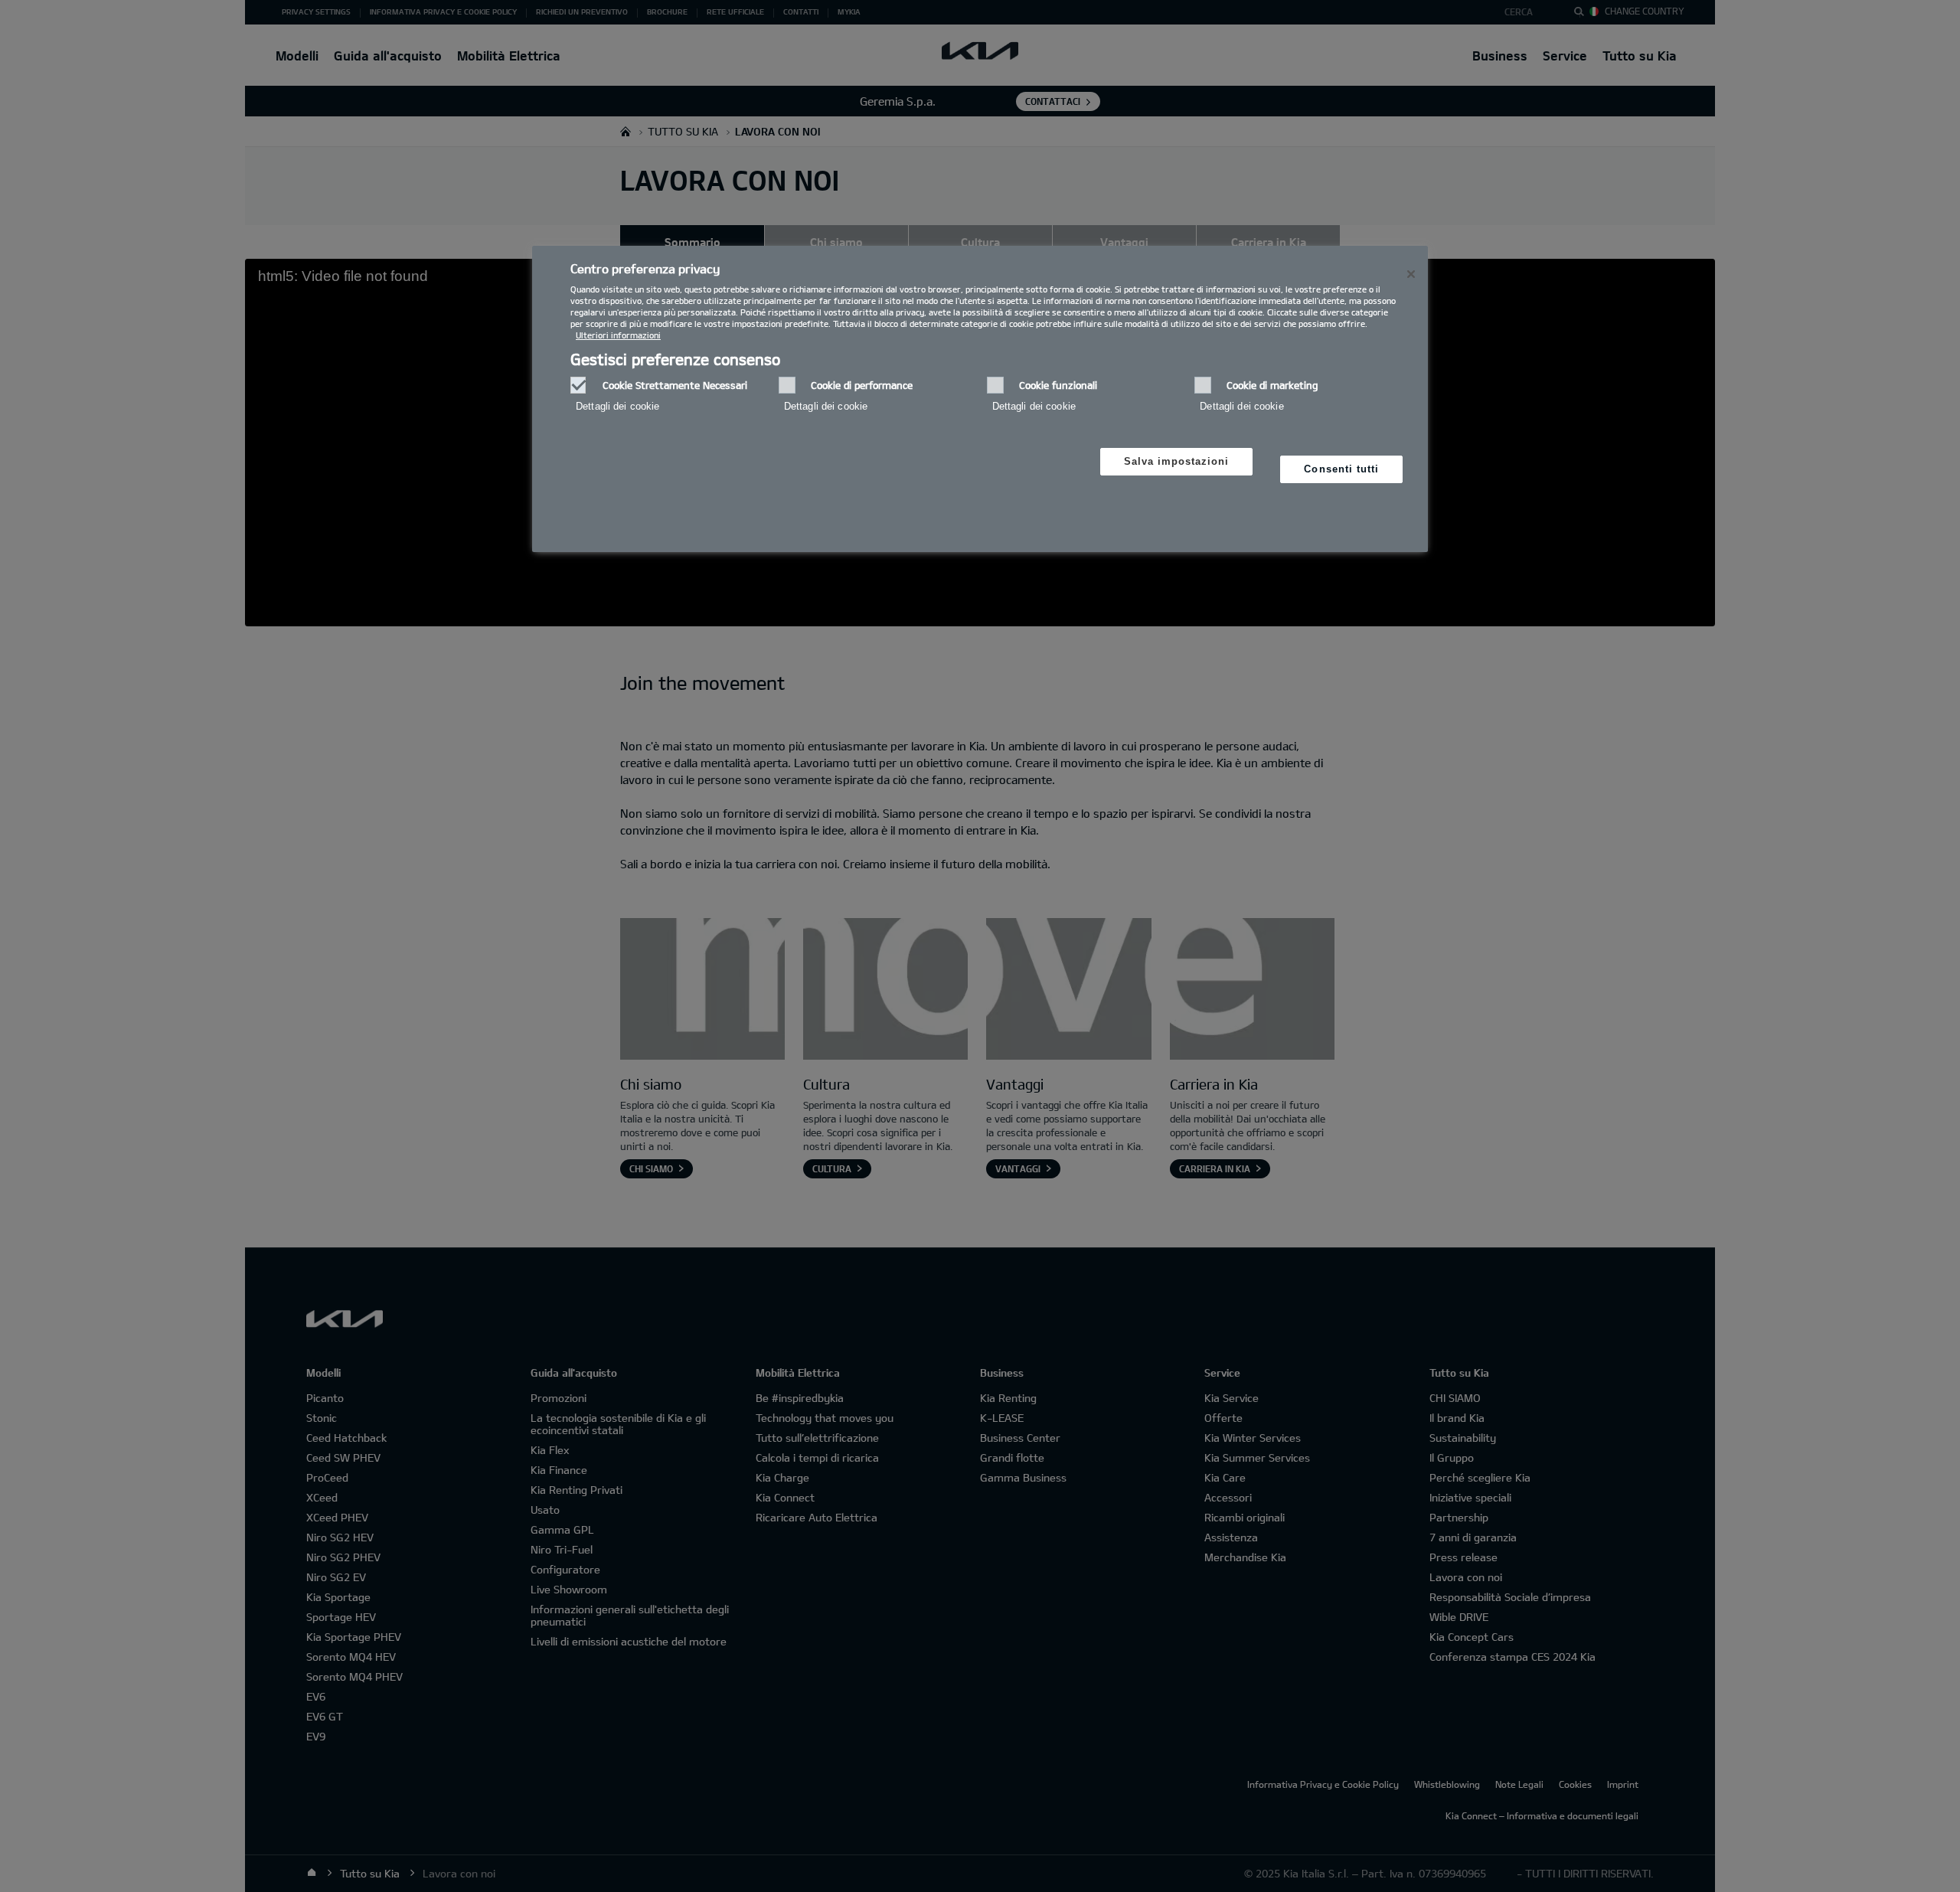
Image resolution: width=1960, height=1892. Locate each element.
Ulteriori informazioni (618, 335)
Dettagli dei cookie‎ (617, 406)
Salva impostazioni (1177, 461)
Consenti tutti (1341, 469)
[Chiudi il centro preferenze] (1411, 274)
